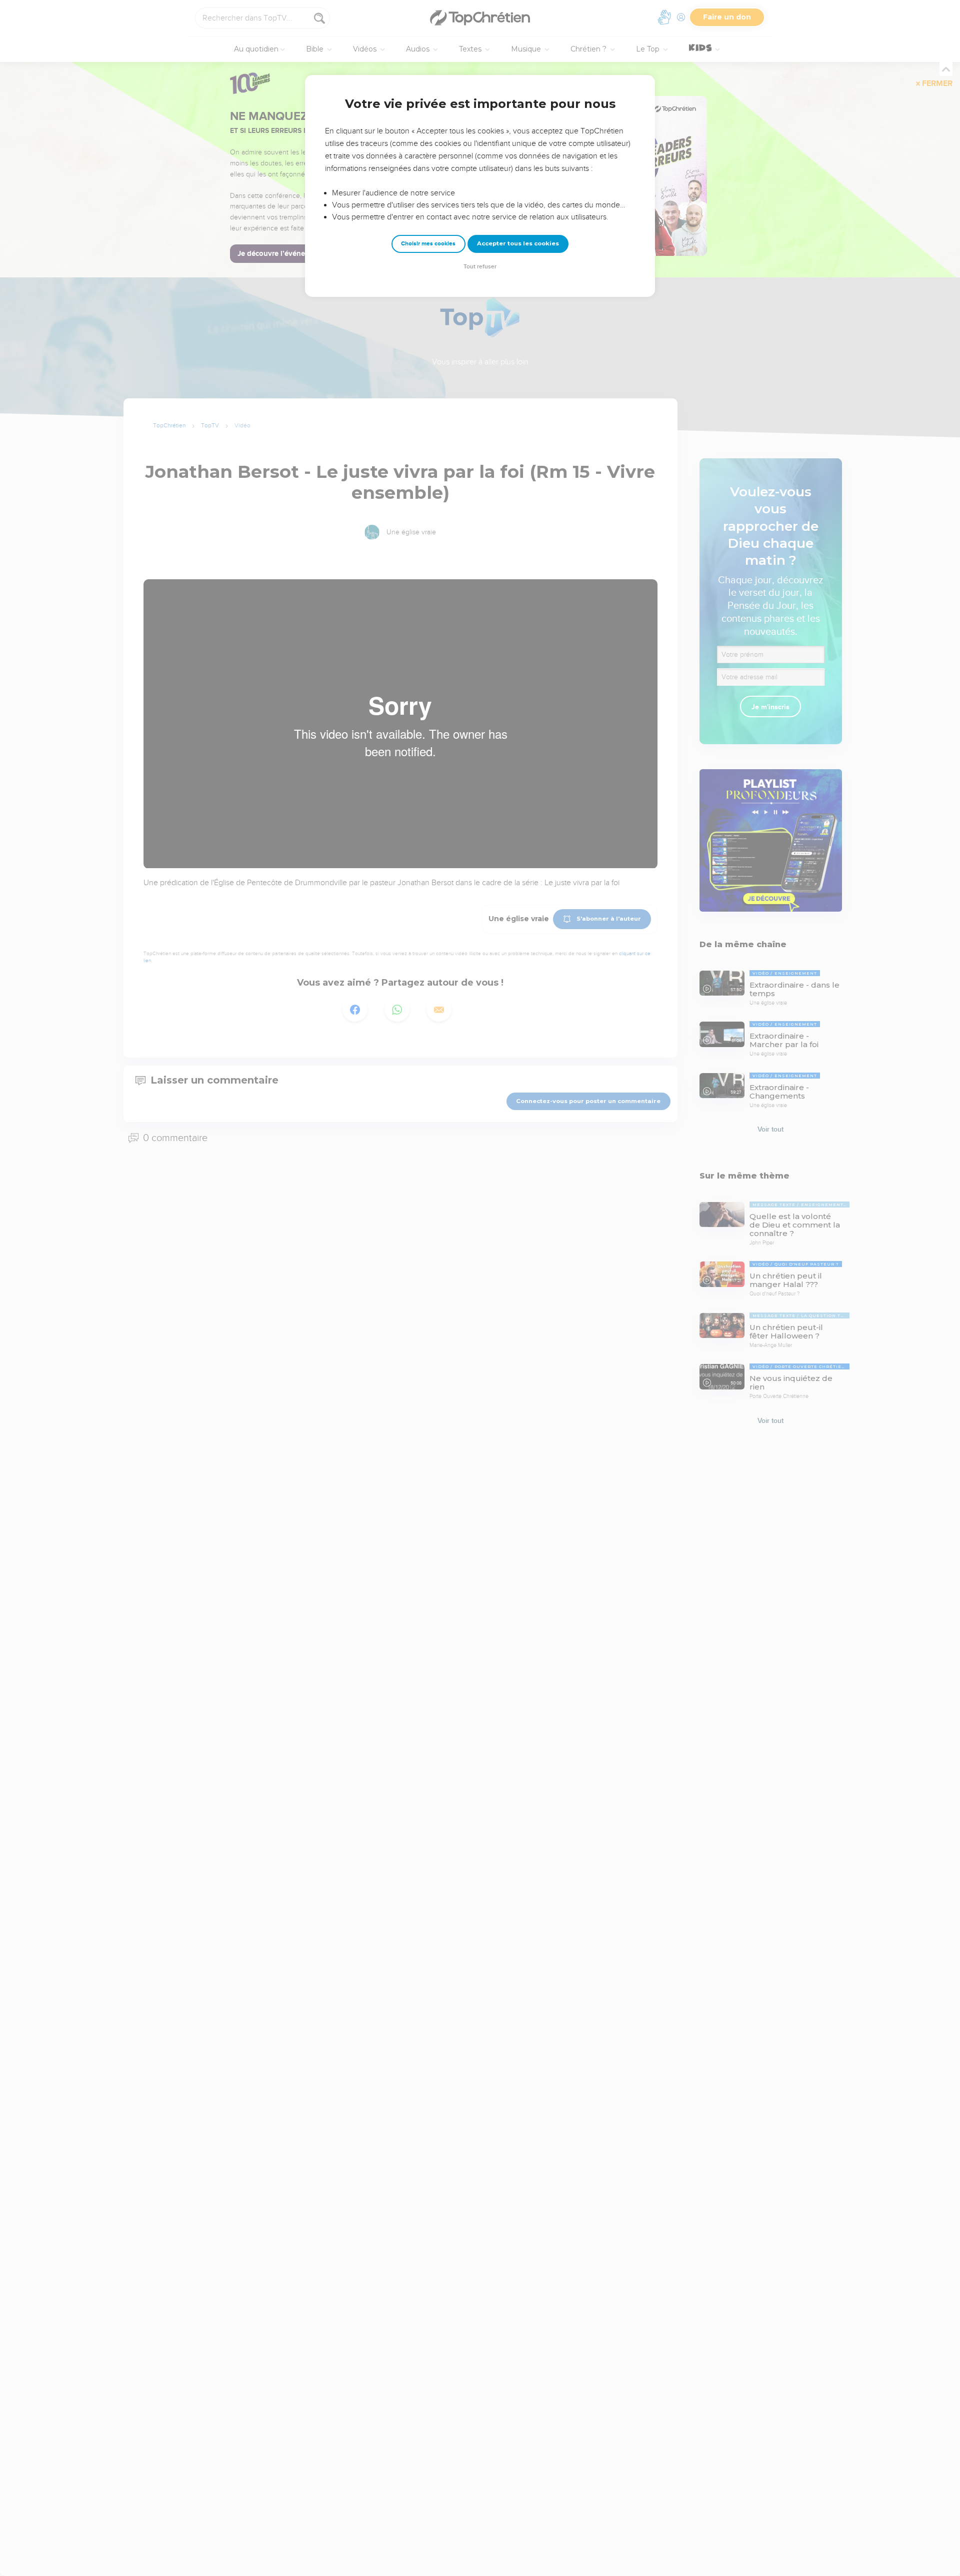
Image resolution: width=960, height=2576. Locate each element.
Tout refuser (480, 267)
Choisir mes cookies (428, 244)
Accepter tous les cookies (518, 243)
